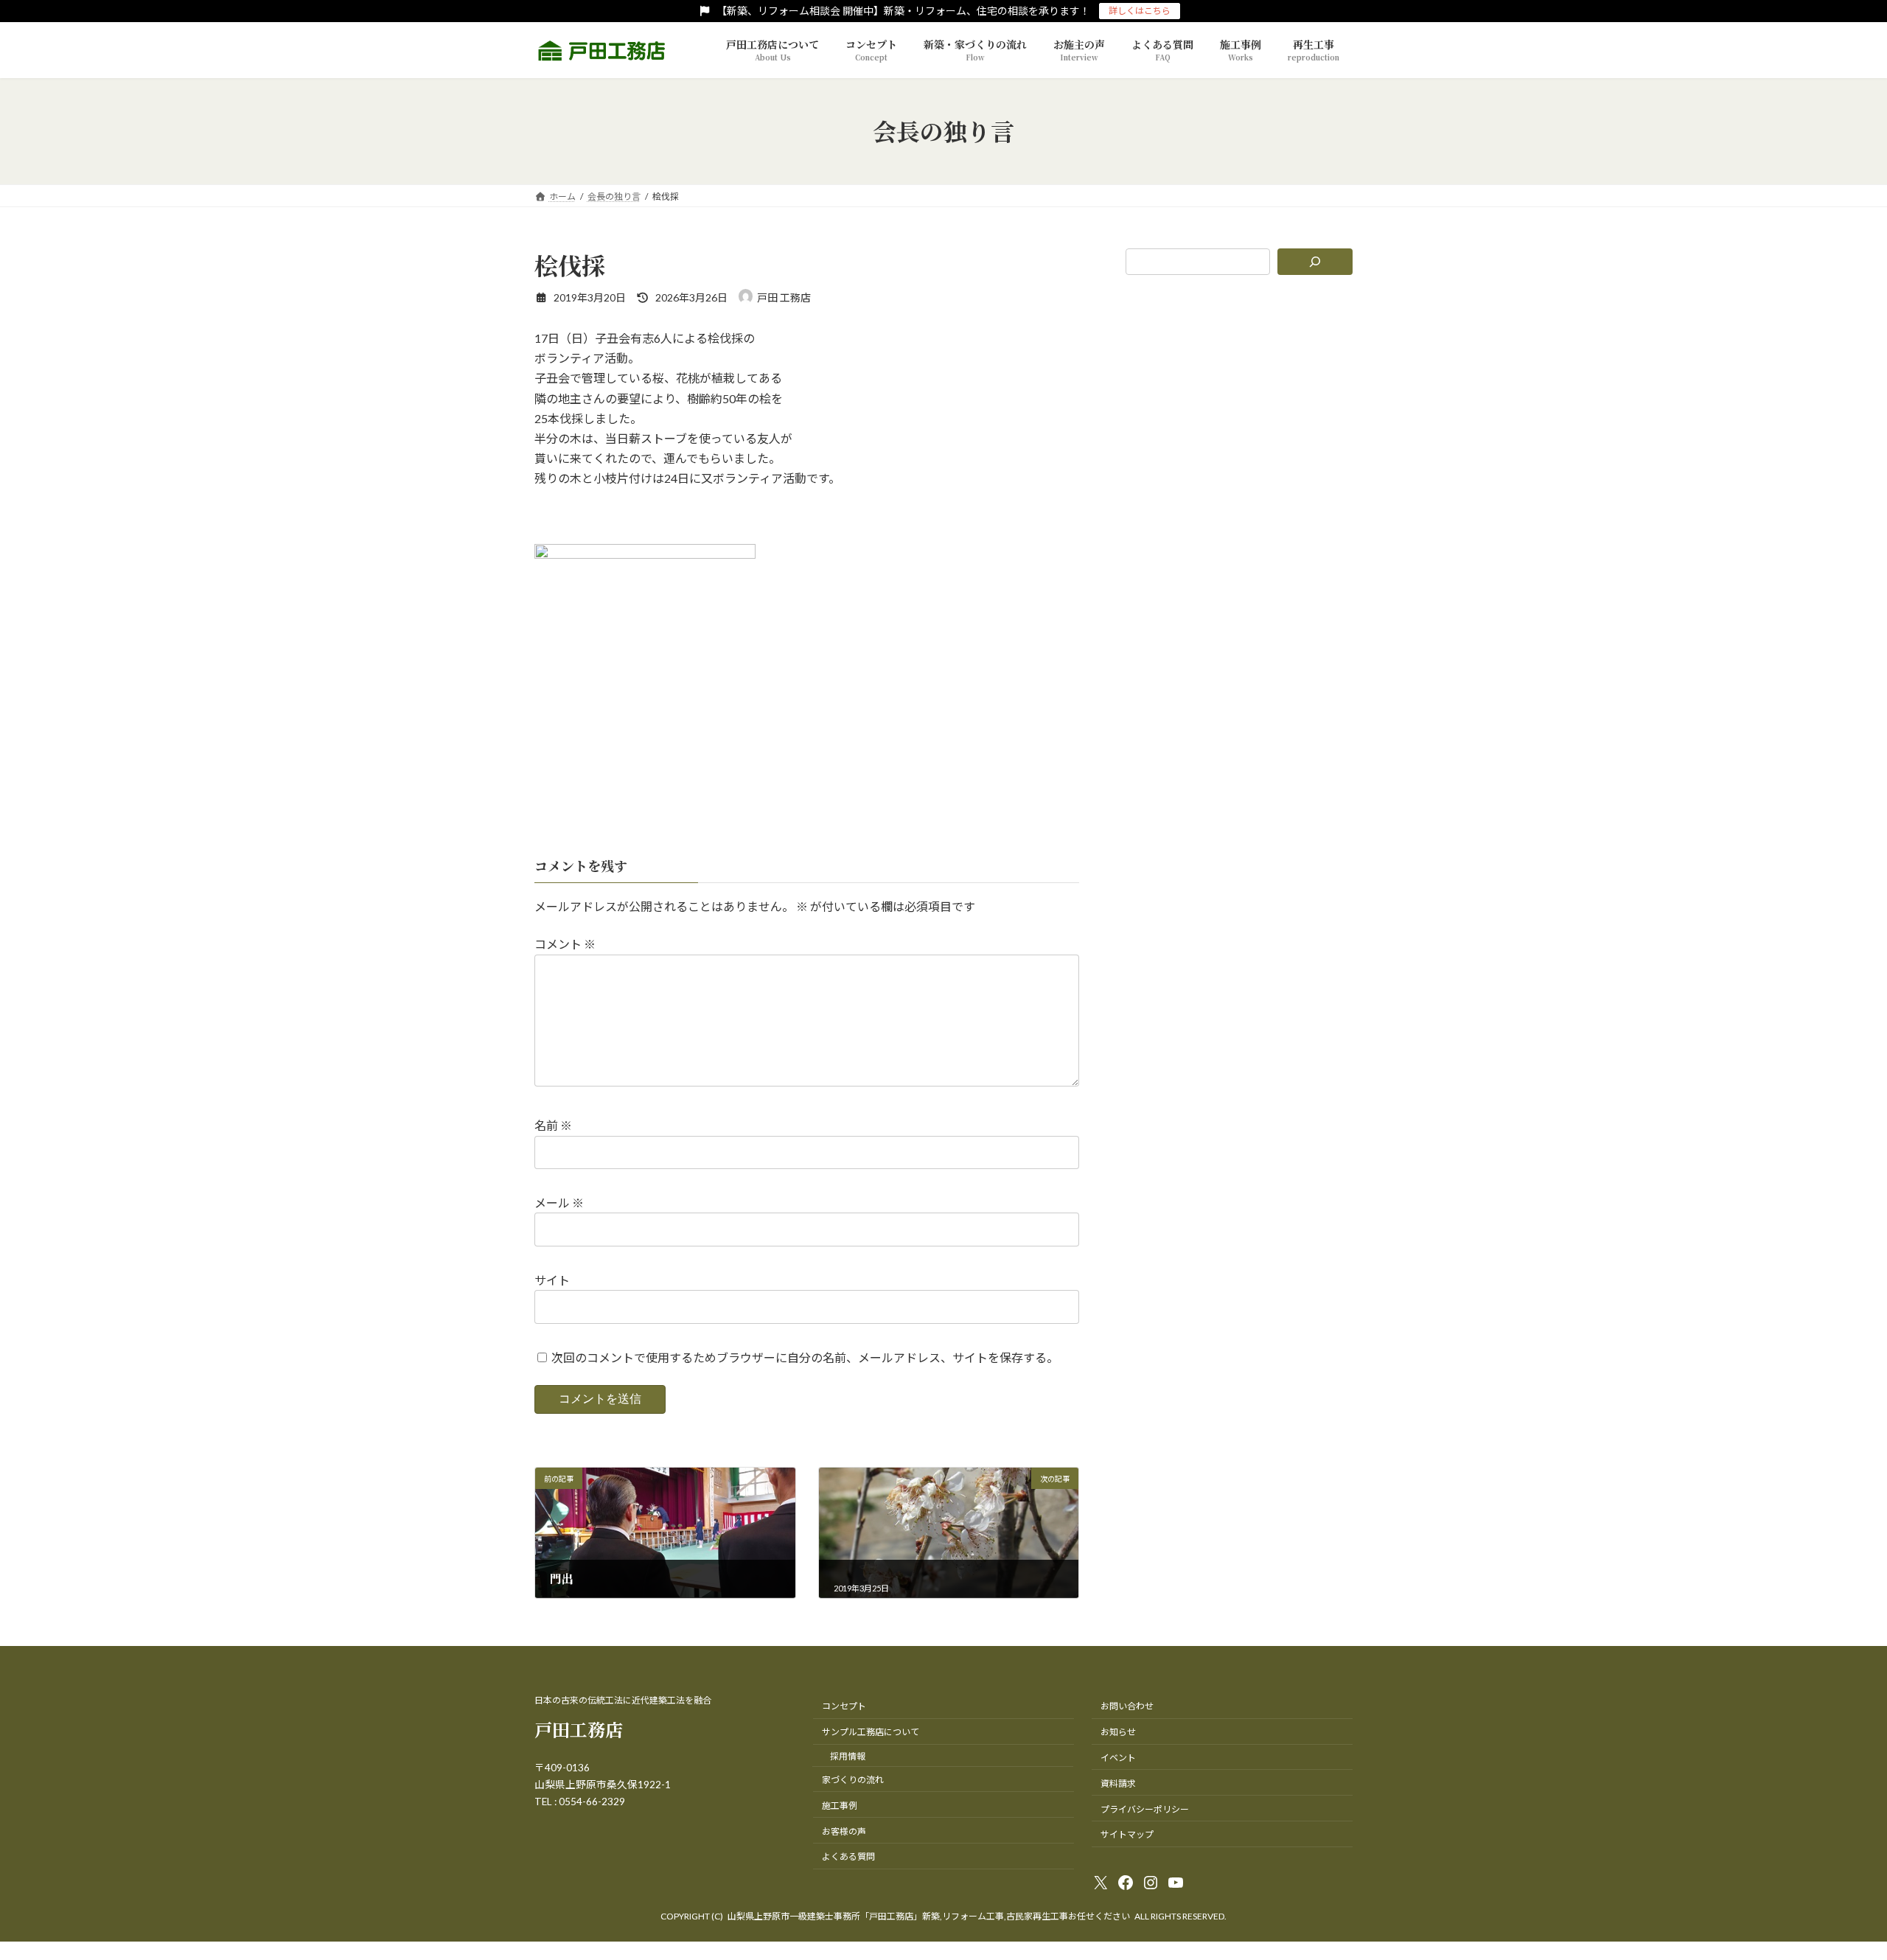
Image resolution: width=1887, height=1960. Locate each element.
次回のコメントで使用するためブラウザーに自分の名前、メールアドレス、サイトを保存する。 (805, 1357)
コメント (565, 944)
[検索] (1315, 262)
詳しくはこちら (1140, 11)
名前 (553, 1125)
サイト (552, 1280)
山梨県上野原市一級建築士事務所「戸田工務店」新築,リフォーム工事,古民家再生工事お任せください (929, 1916)
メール (559, 1203)
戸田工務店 (579, 1729)
